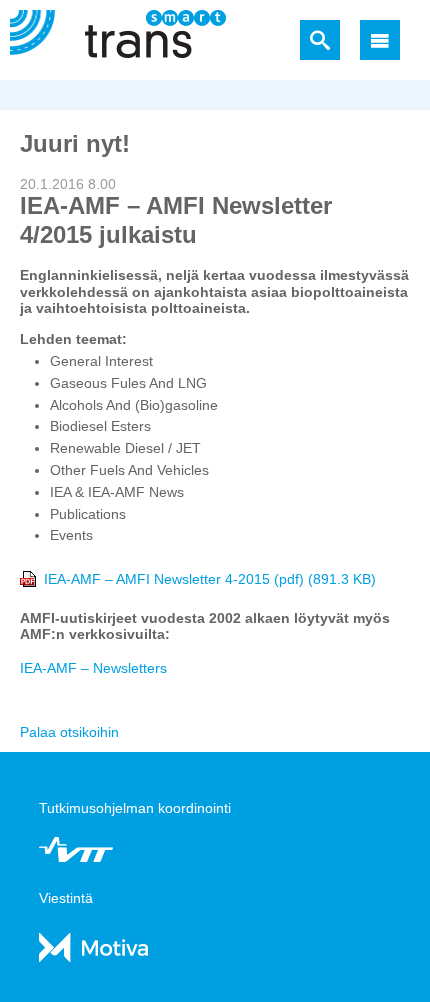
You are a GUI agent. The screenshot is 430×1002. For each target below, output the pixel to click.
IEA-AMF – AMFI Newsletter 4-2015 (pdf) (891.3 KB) (210, 579)
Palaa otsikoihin (69, 732)
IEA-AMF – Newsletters (93, 668)
